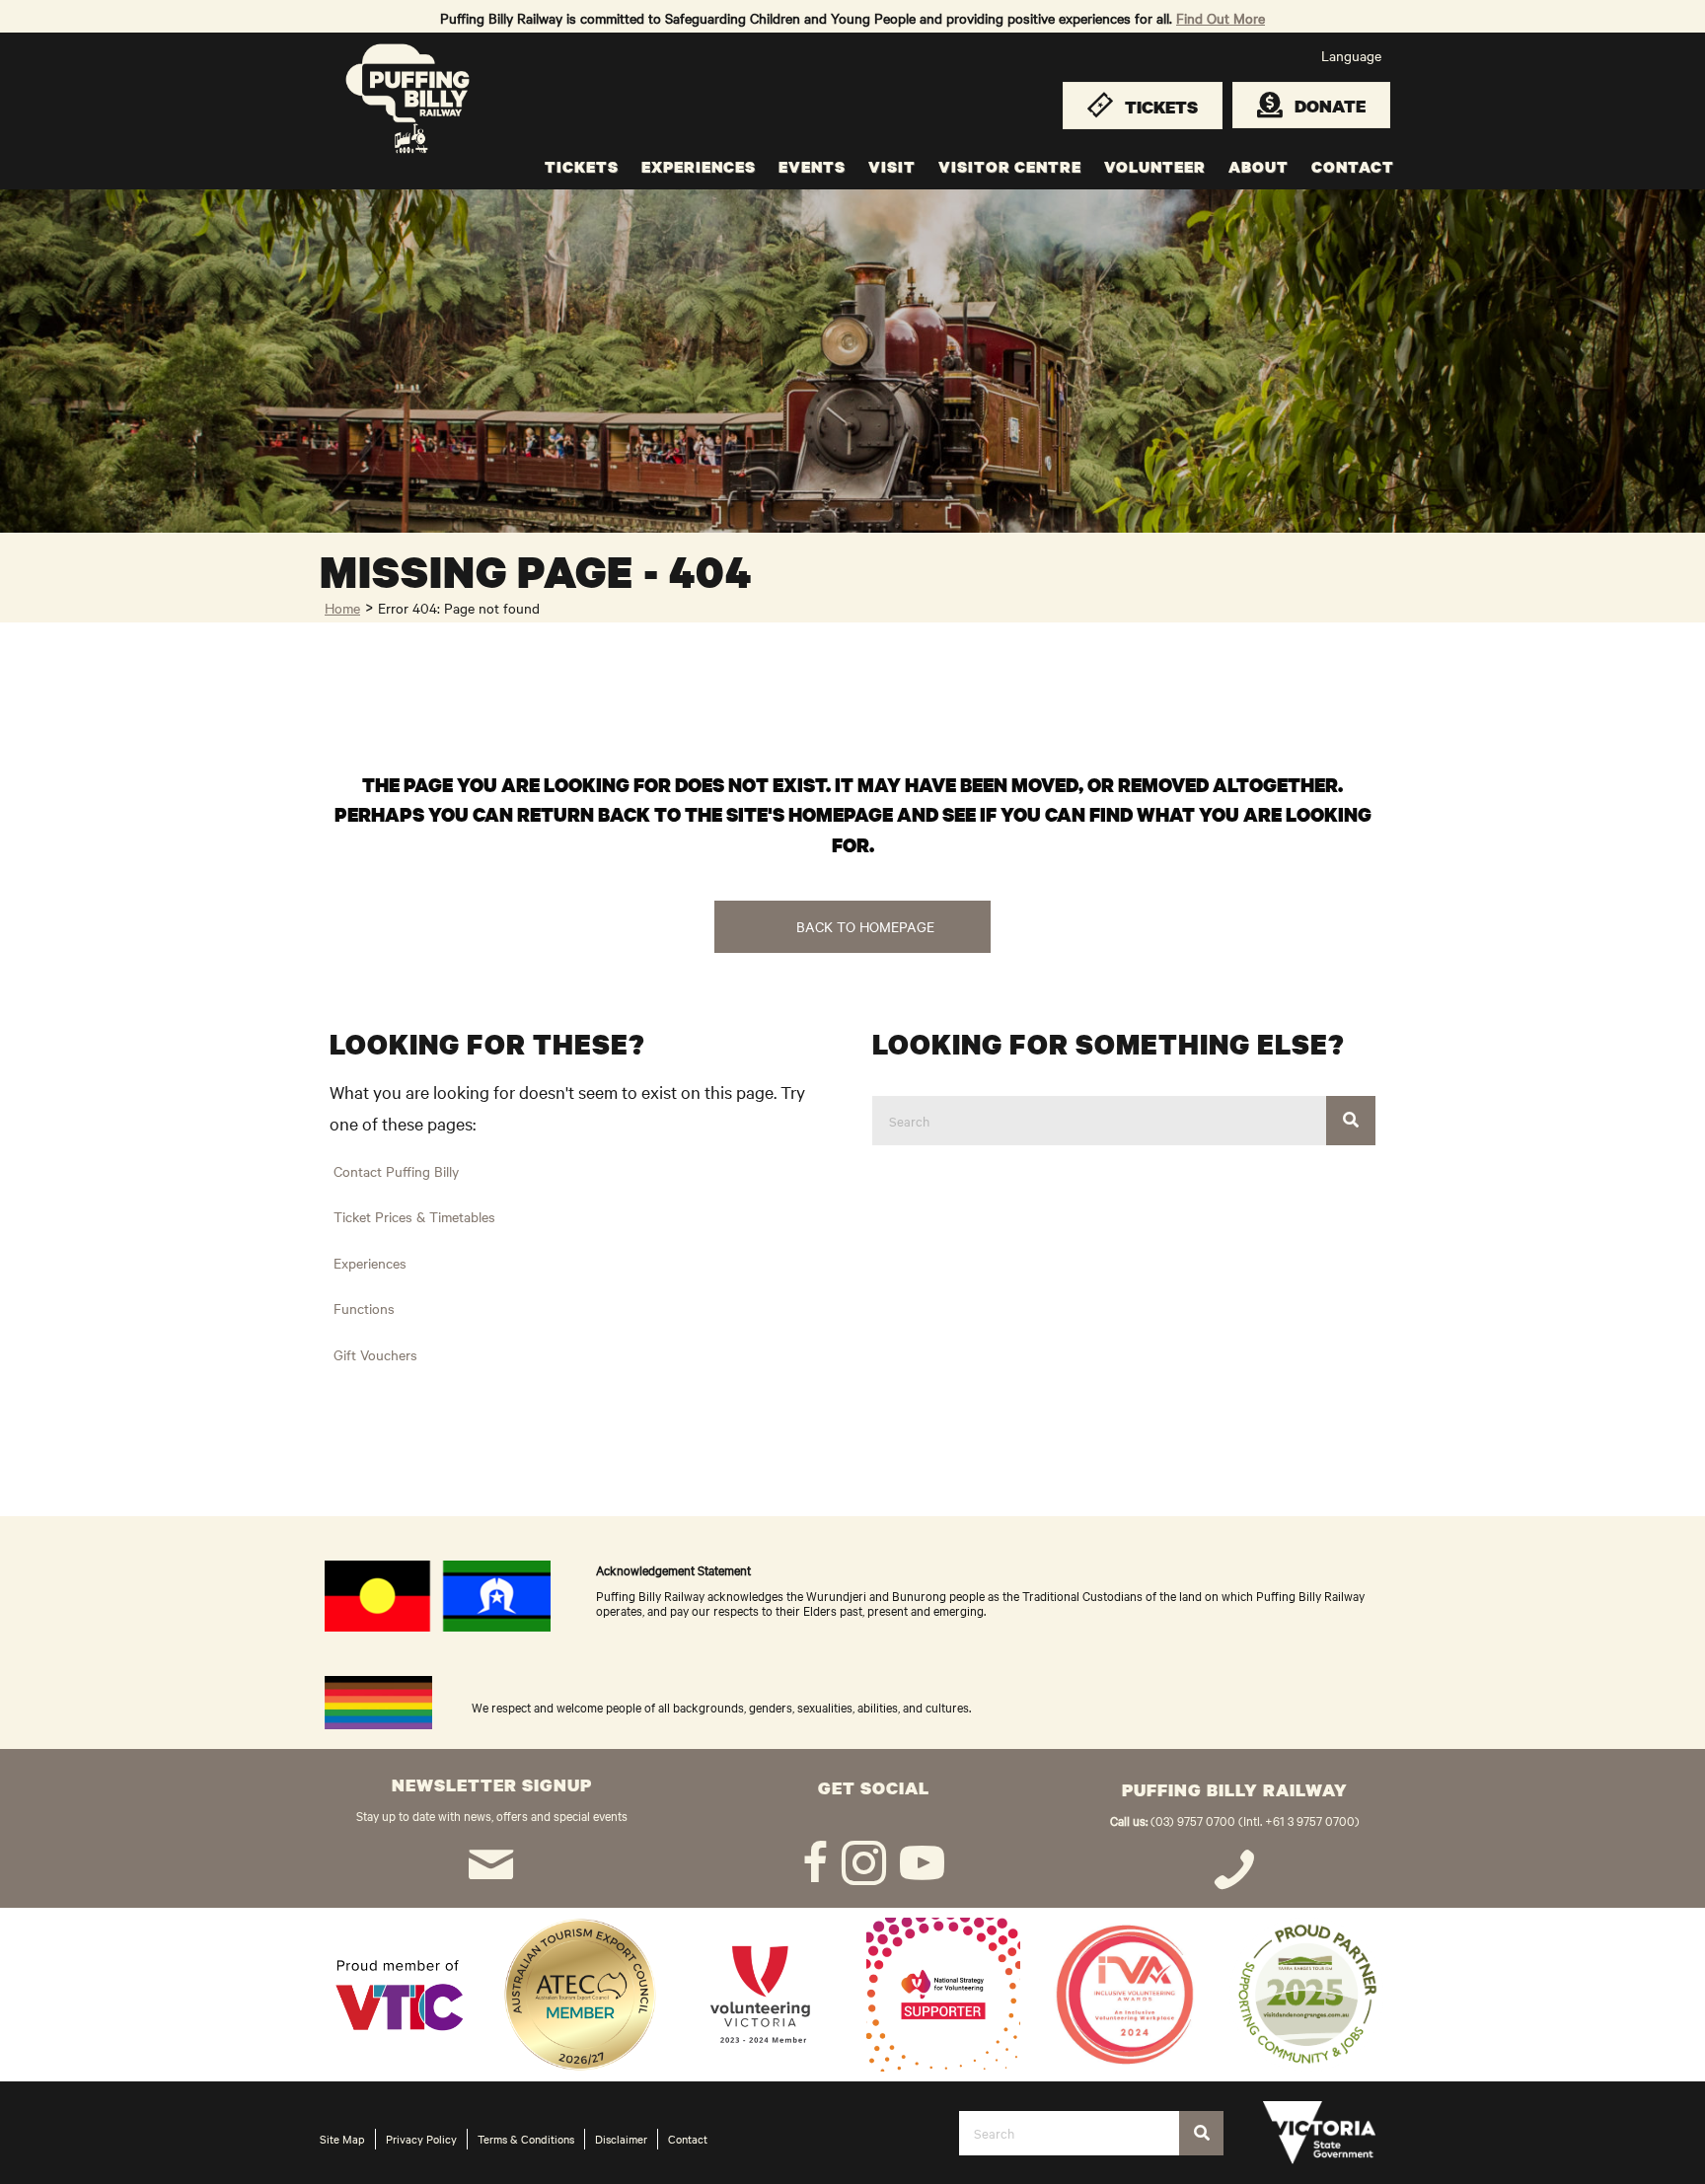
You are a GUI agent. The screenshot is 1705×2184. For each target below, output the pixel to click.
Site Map (342, 2139)
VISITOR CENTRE (1010, 167)
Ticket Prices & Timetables (414, 1216)
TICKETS (582, 167)
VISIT (892, 167)
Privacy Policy (421, 2139)
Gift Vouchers (375, 1354)
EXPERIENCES (699, 167)
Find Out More (1221, 18)
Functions (364, 1308)
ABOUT (1259, 167)
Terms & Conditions (526, 2139)
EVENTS (812, 167)
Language (1351, 55)
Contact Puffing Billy (396, 1171)
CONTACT (1353, 167)
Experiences (370, 1263)
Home (342, 608)
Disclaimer (621, 2139)
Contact (688, 2139)
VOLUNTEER (1155, 167)
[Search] (1351, 1121)
